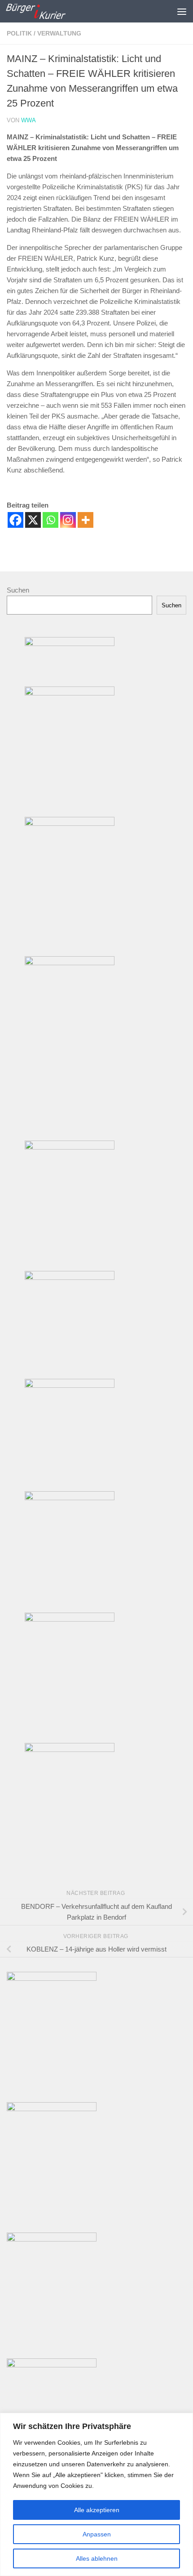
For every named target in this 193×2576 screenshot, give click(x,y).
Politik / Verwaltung (44, 33)
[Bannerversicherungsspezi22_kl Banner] (70, 823)
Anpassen (97, 2534)
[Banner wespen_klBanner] (70, 1277)
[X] (33, 520)
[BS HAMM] (52, 2239)
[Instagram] (68, 520)
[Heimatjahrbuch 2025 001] (52, 2109)
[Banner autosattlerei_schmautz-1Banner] (70, 1385)
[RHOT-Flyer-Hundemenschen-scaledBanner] (52, 1978)
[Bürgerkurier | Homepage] (46, 11)
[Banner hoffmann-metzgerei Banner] (70, 1619)
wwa (29, 120)
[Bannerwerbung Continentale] (52, 2365)
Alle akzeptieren (97, 2510)
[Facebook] (15, 520)
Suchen (18, 590)
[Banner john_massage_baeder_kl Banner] (70, 644)
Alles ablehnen (97, 2558)
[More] (86, 520)
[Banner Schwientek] (70, 963)
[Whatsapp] (50, 520)
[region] (96, 2494)
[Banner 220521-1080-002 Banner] (70, 1498)
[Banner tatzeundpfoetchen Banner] (70, 1749)
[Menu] (182, 11)
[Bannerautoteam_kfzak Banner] (70, 693)
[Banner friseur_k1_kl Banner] (70, 1147)
